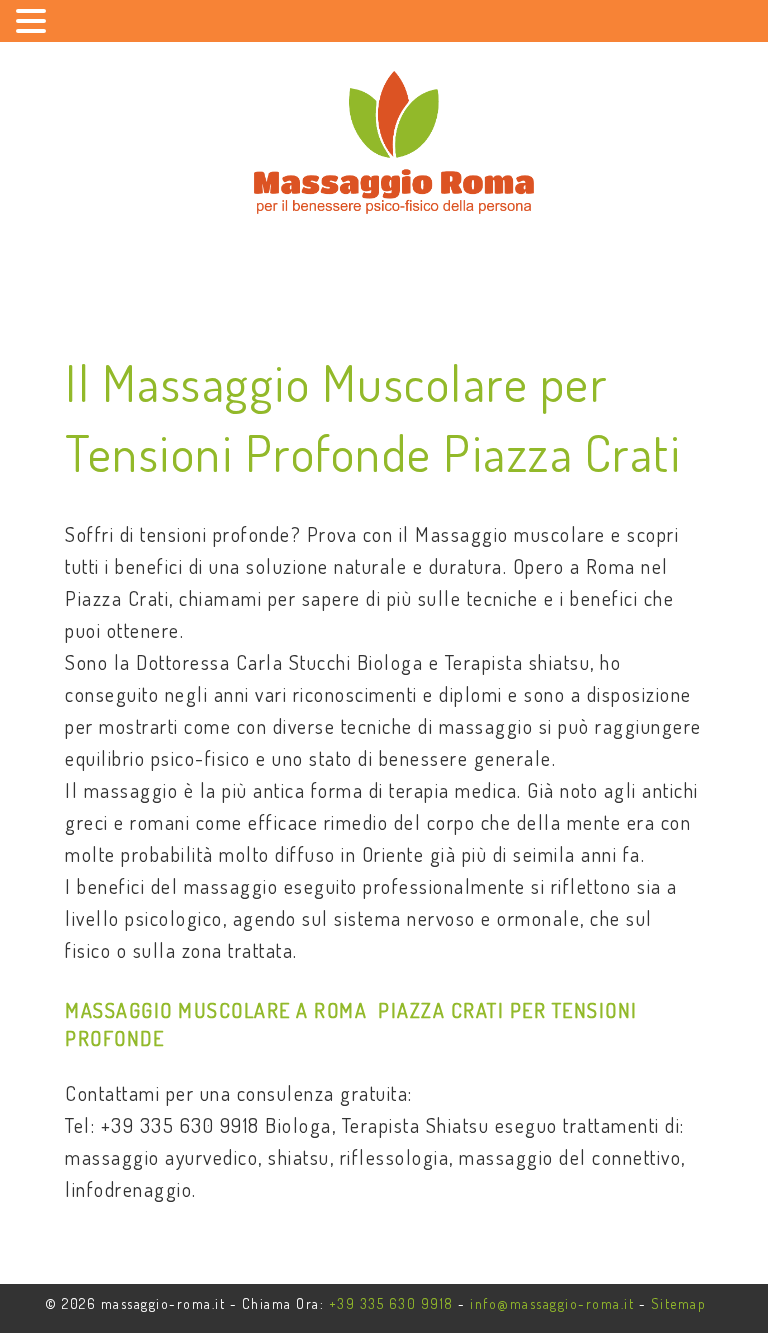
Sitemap (679, 1303)
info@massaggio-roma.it (552, 1303)
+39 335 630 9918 (391, 1303)
